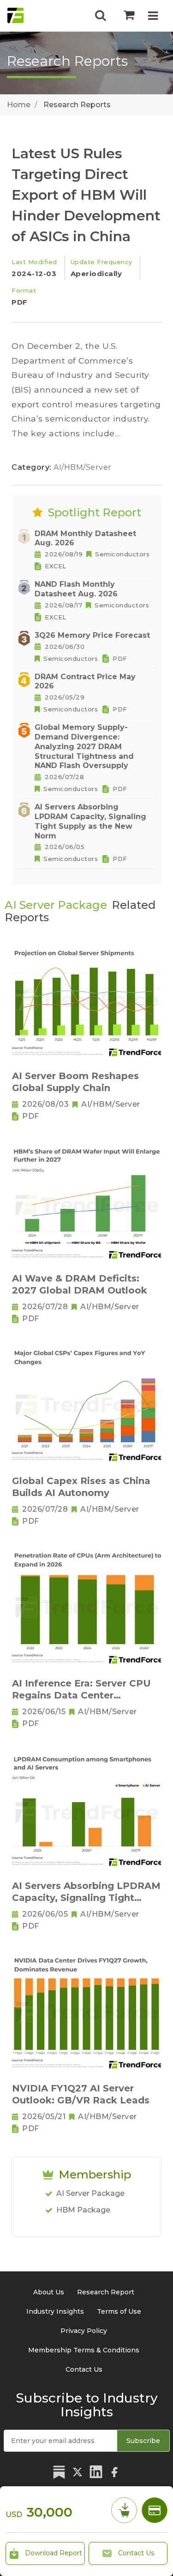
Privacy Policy (84, 2331)
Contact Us (135, 2553)
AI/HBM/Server (83, 467)
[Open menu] (153, 17)
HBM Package (83, 2210)
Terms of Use (119, 2311)
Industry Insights (55, 2311)
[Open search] (101, 16)
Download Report (53, 2553)
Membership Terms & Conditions (84, 2350)
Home (19, 105)
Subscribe (143, 2441)
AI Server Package (90, 2193)
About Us (49, 2292)
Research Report (106, 2292)
